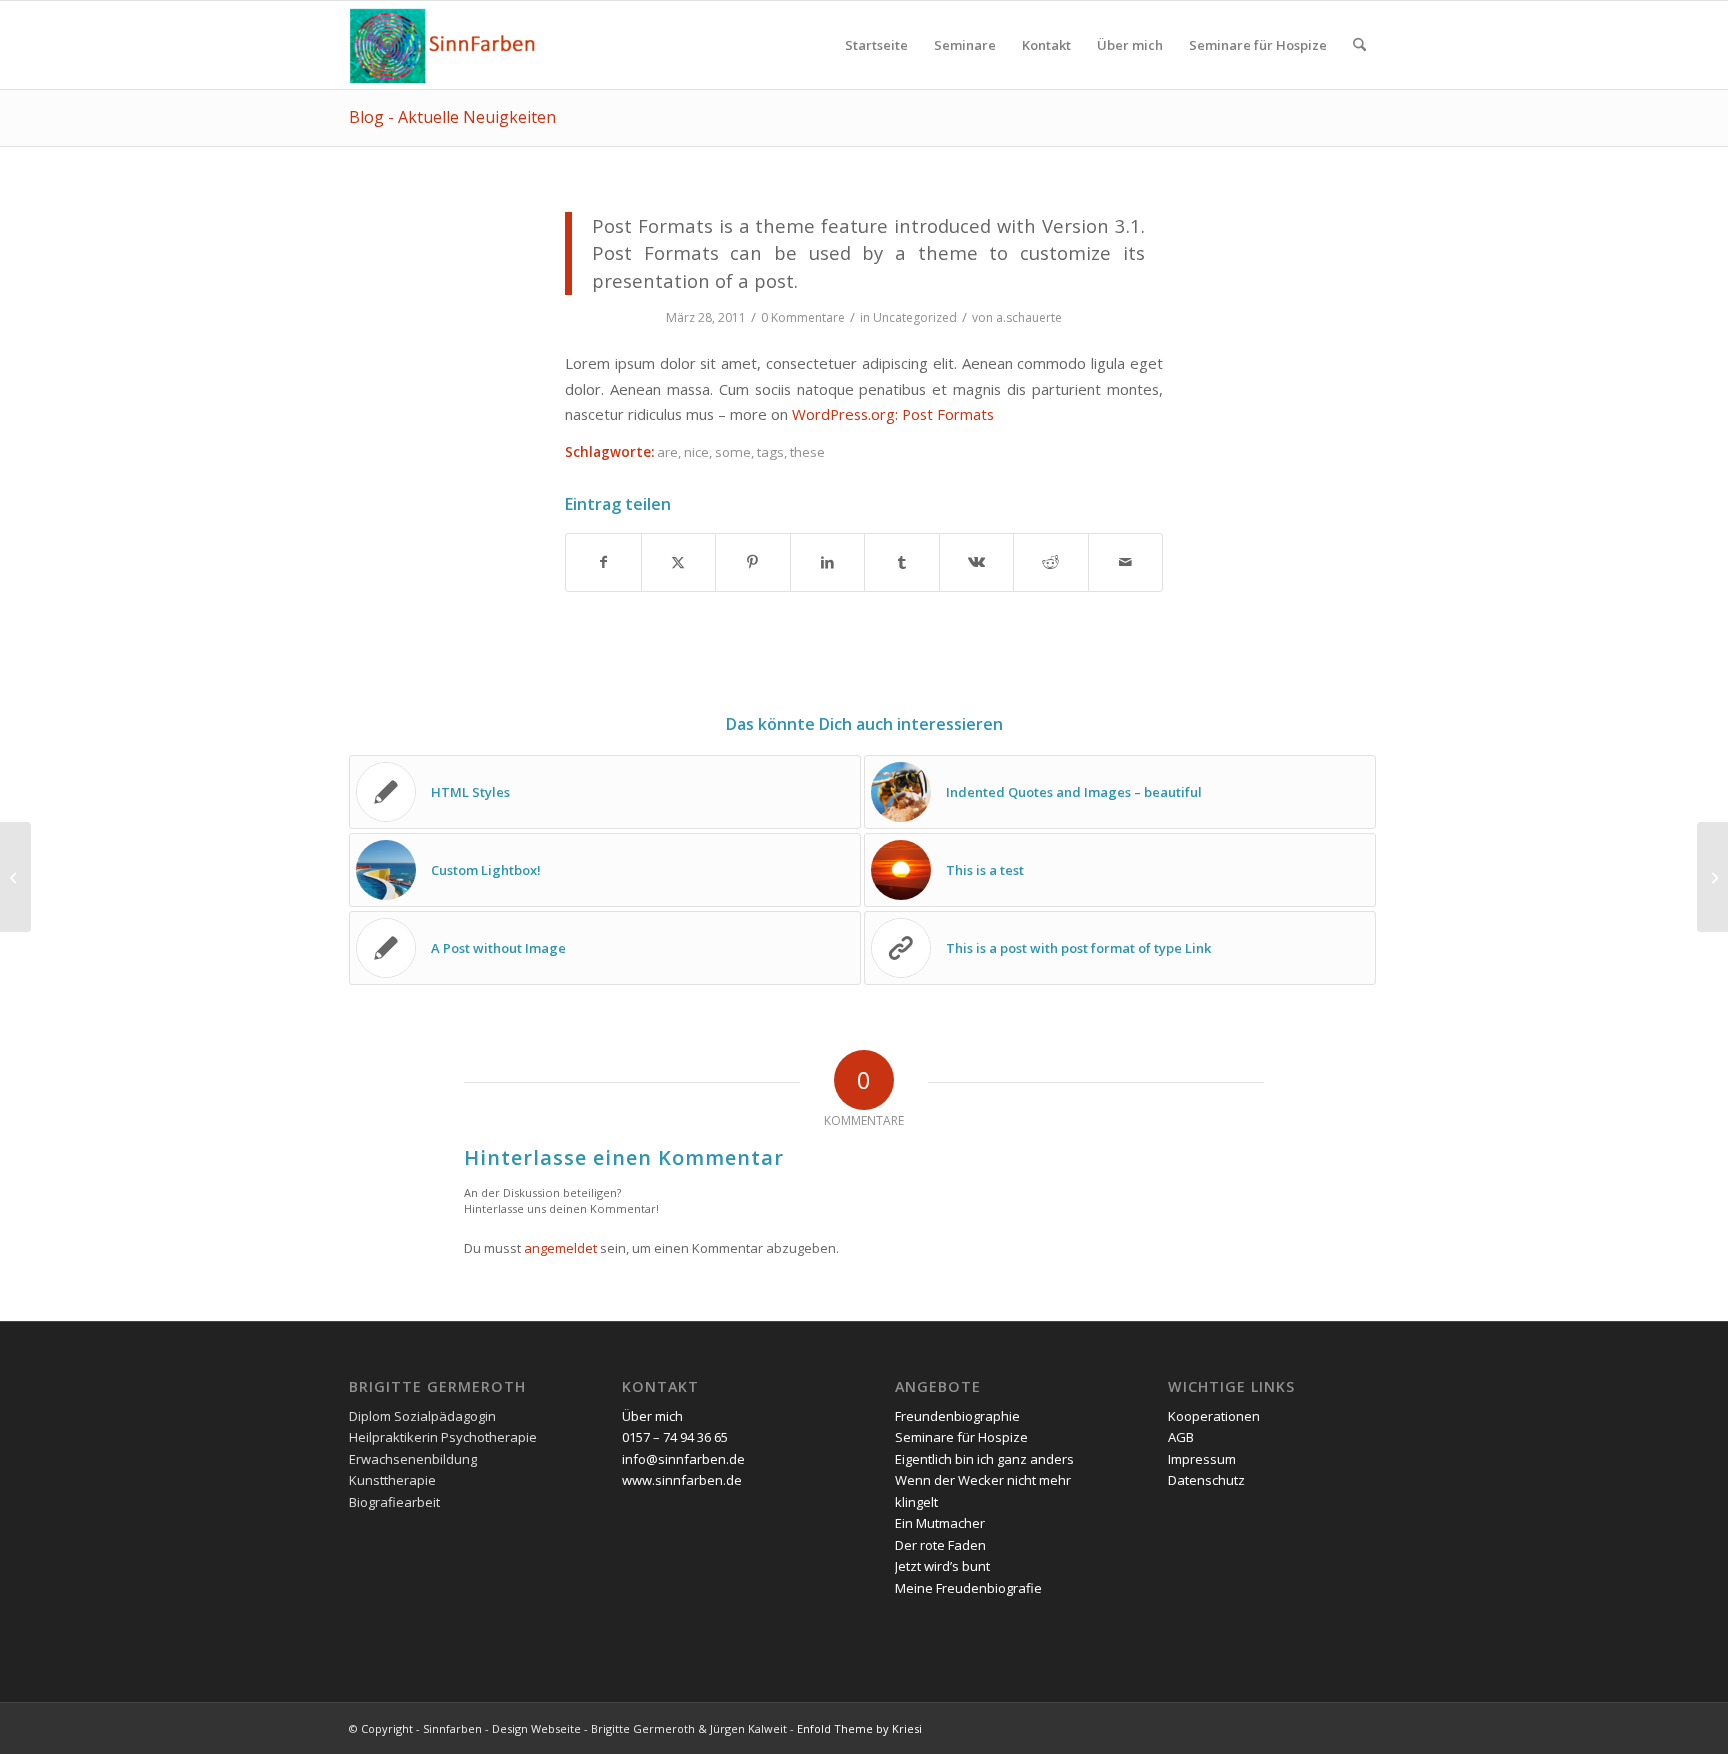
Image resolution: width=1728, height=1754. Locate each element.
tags (770, 452)
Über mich (652, 1416)
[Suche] (1359, 45)
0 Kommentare (803, 317)
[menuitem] (876, 45)
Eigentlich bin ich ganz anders (984, 1459)
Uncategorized (915, 317)
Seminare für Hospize (961, 1437)
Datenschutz (1206, 1480)
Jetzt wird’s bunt (942, 1566)
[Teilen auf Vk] (977, 562)
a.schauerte (1029, 317)
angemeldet (560, 1248)
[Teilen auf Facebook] (603, 562)
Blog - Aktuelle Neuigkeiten (452, 117)
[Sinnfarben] (444, 45)
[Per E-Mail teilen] (1126, 562)
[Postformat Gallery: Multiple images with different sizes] (15, 877)
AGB (1181, 1437)
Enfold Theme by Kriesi (859, 1728)
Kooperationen (1214, 1416)
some (733, 452)
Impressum (1202, 1459)
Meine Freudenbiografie (968, 1588)
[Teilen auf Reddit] (1051, 562)
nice (696, 452)
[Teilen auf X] (679, 562)
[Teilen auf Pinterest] (753, 562)
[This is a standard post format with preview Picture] (1712, 877)
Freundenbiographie (957, 1416)
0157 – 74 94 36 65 (675, 1437)
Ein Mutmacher (940, 1523)
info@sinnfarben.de (683, 1459)
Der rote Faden (940, 1545)
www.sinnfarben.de (682, 1480)
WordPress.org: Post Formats (893, 414)
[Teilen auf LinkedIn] (828, 562)
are (667, 452)
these (807, 452)
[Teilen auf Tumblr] (902, 562)
